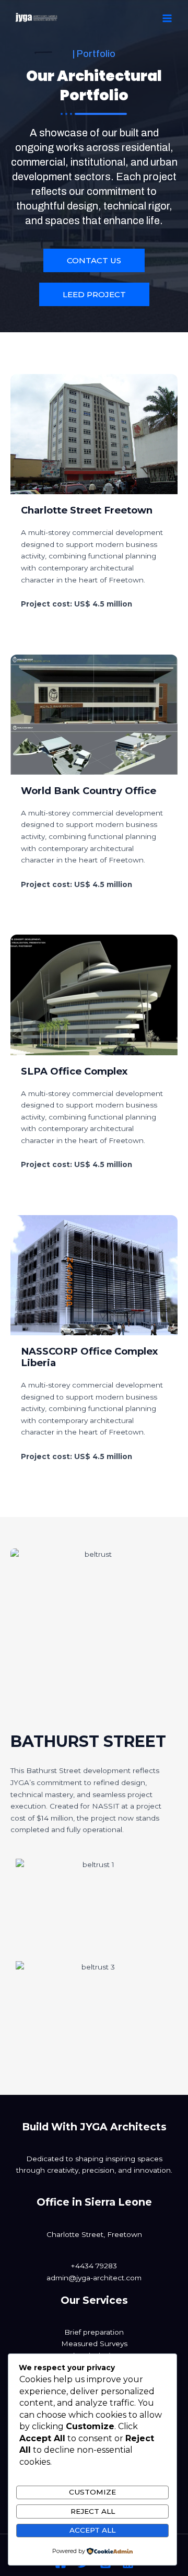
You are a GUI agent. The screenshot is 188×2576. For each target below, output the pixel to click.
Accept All (92, 2530)
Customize (92, 2492)
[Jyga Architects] (37, 18)
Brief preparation (94, 2332)
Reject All (93, 2511)
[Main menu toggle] (167, 19)
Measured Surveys (94, 2344)
